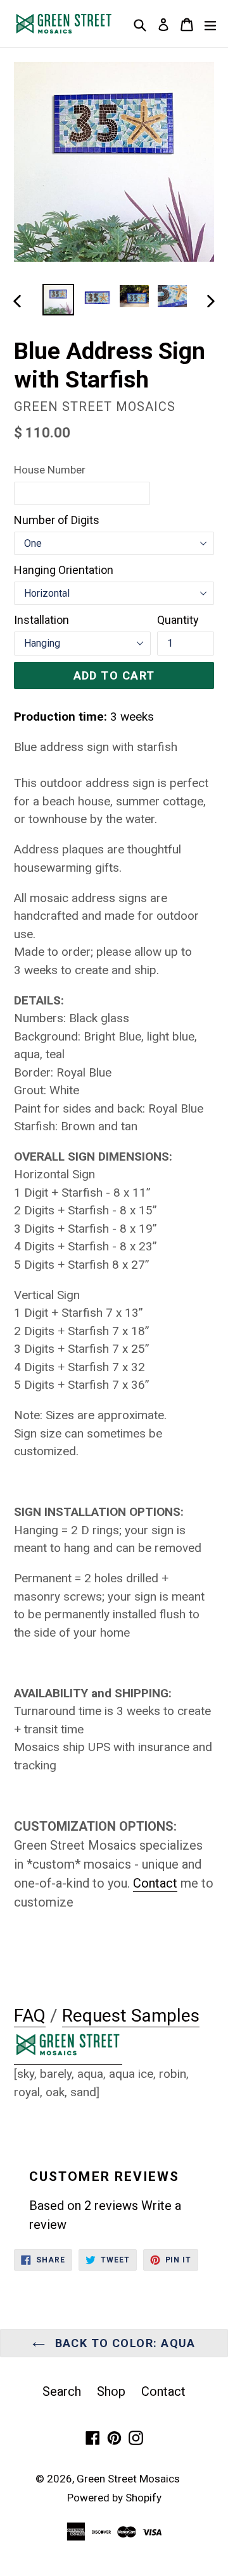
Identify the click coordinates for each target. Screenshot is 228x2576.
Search (62, 2391)
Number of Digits (57, 520)
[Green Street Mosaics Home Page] (68, 2056)
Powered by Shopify (114, 2498)
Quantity (178, 620)
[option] (58, 300)
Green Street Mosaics (128, 2479)
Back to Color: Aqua (123, 2343)
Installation (41, 620)
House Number (50, 470)
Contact (163, 2391)
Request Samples (131, 2016)
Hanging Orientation (64, 570)
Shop (111, 2391)
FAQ (30, 2016)
